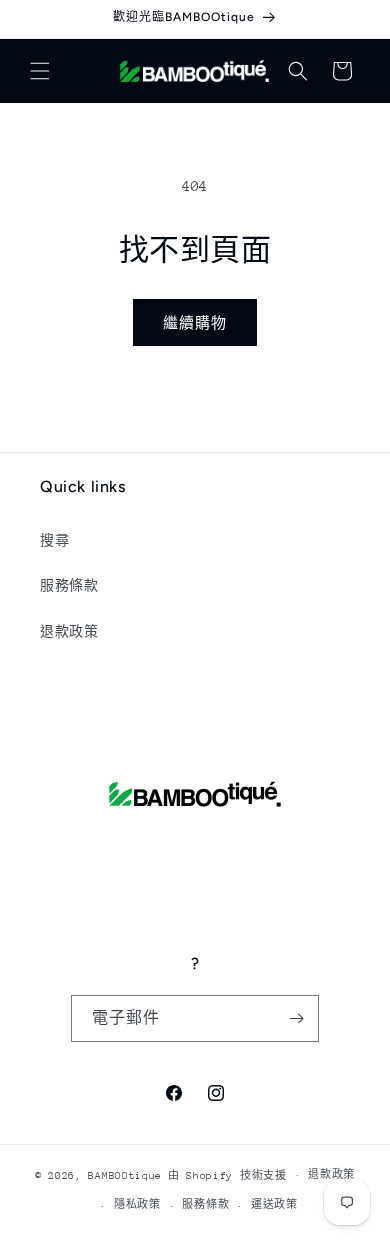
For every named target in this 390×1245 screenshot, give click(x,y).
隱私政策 (137, 1205)
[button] (40, 71)
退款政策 (69, 631)
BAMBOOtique (125, 1175)
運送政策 (274, 1205)
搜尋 (54, 540)
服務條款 (69, 585)
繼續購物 (195, 323)
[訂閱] (296, 1018)
